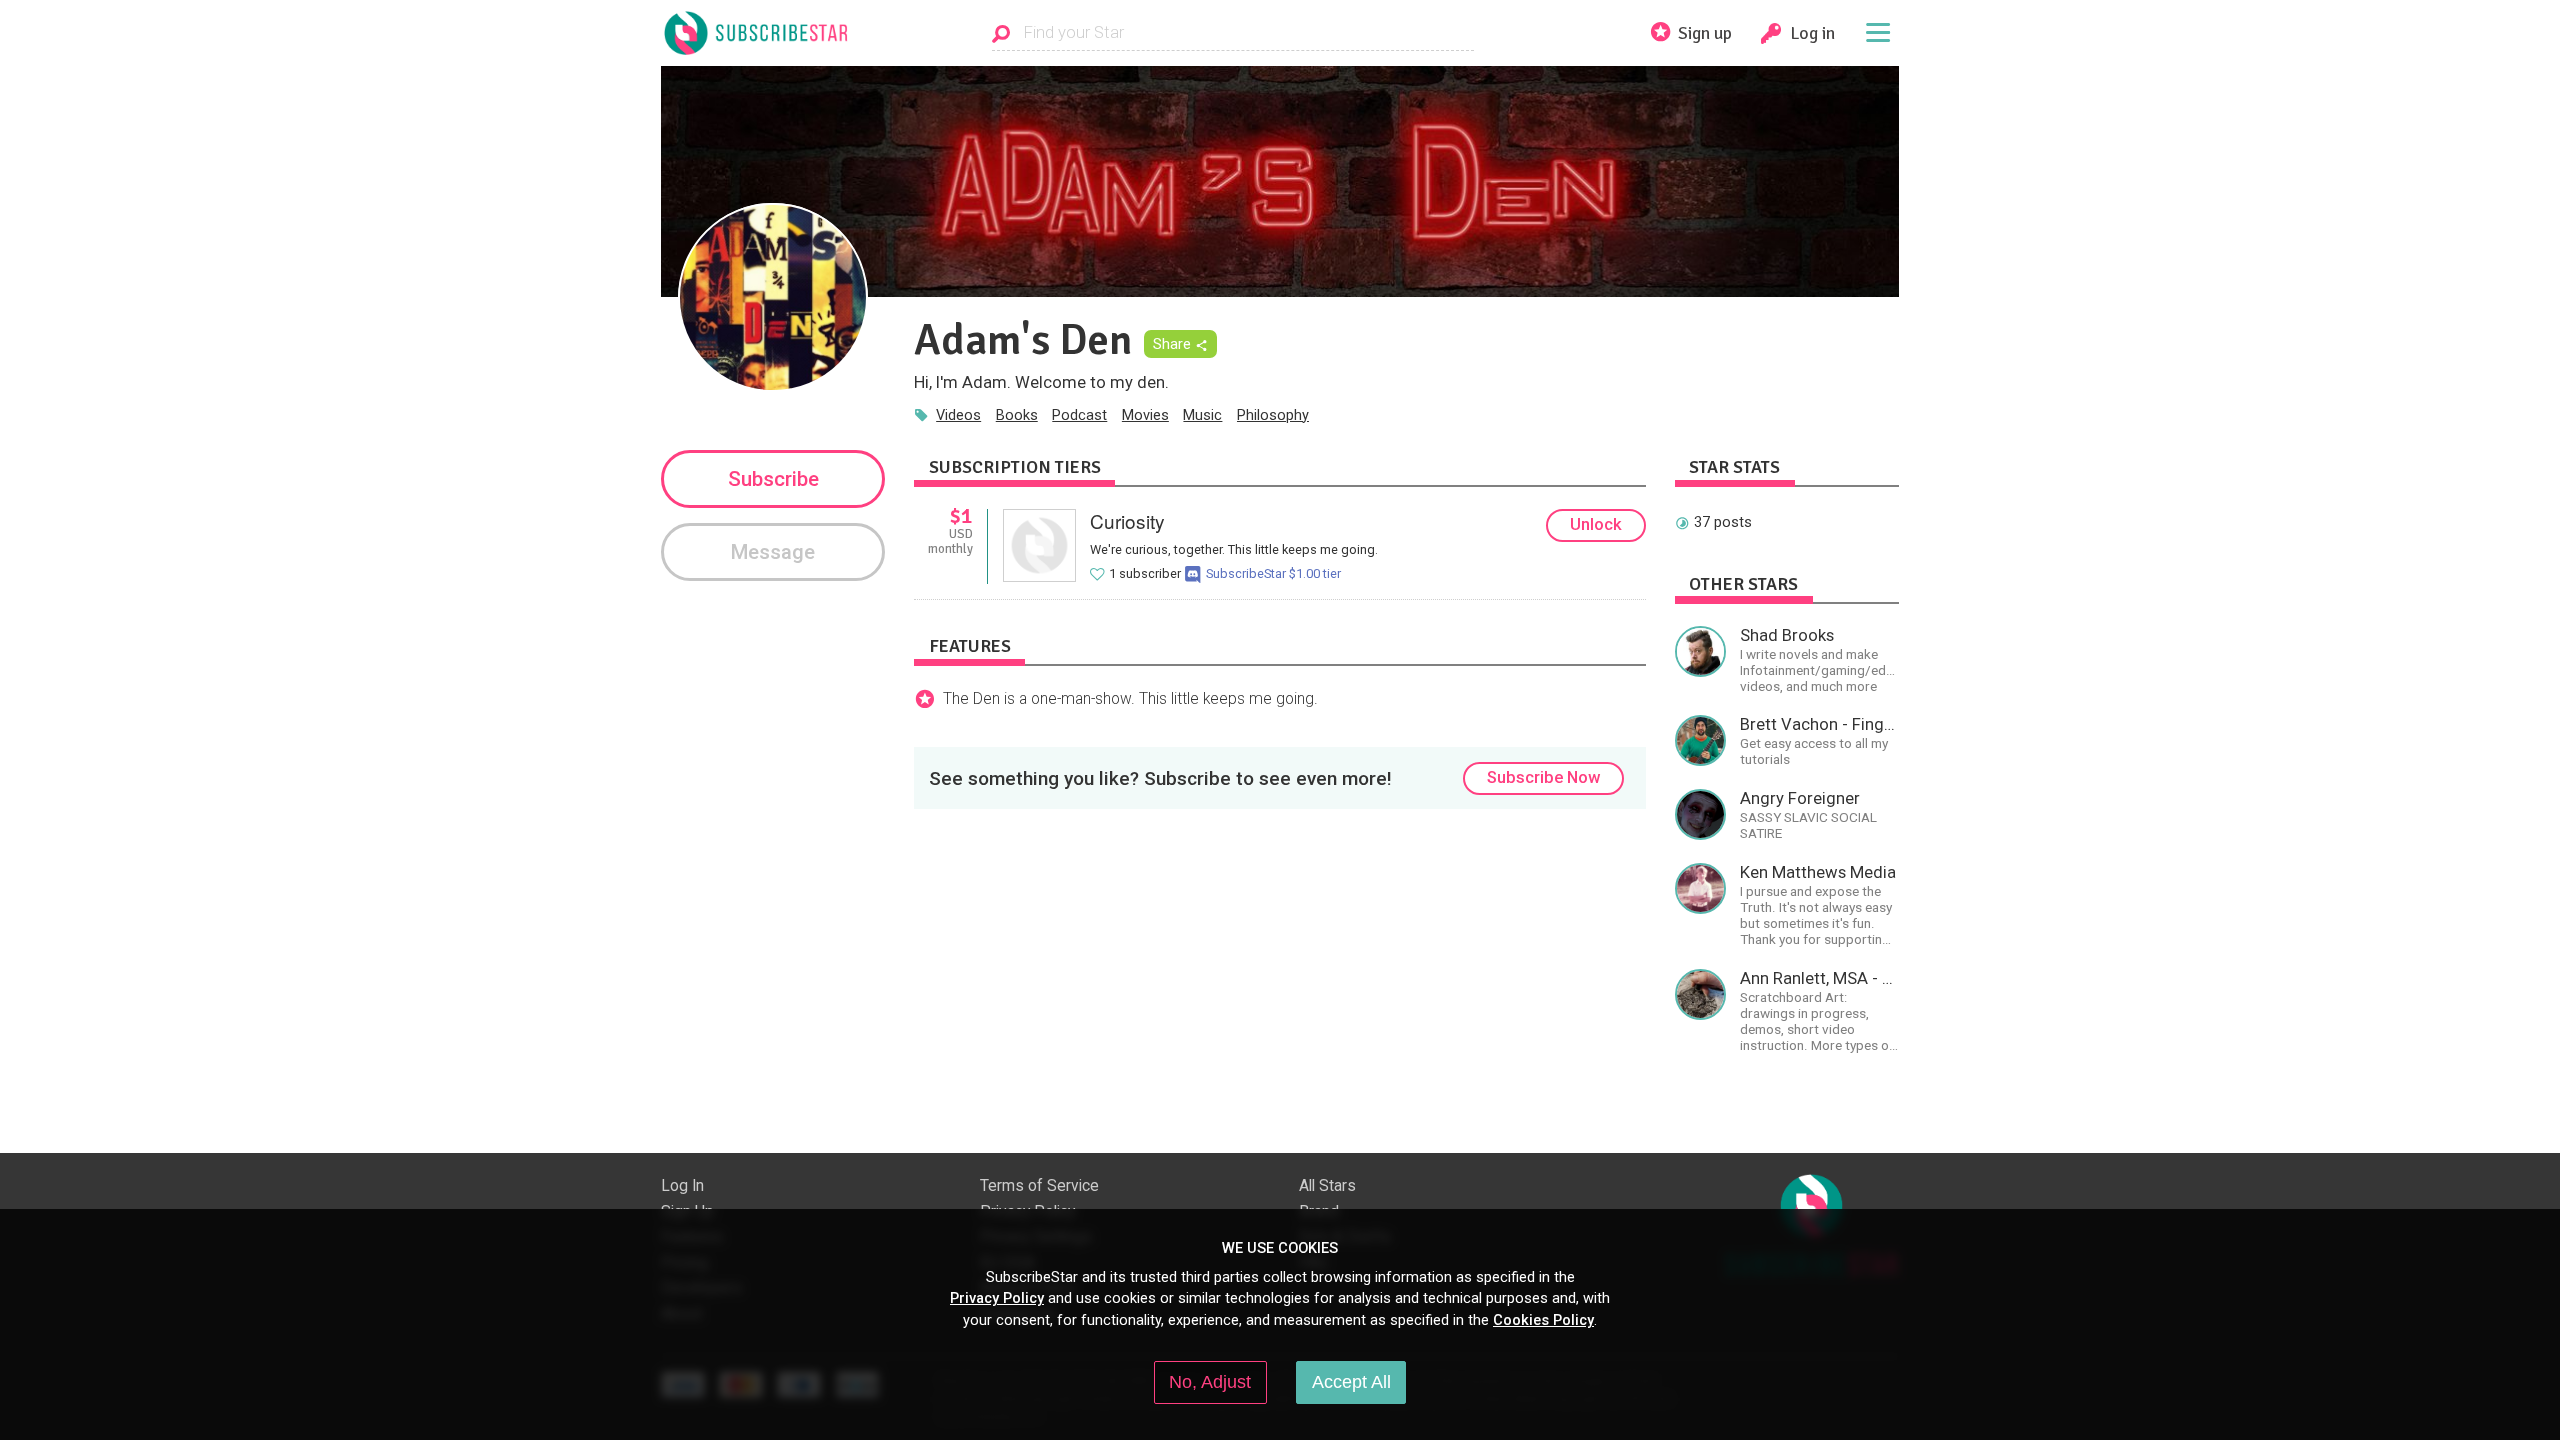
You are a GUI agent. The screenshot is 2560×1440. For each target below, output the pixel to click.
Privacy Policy (997, 1298)
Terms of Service (1039, 1186)
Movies (1145, 415)
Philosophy (1273, 415)
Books (1017, 415)
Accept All (1351, 1382)
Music (1202, 415)
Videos (958, 415)
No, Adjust (1210, 1382)
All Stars (1327, 1186)
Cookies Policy (1543, 1320)
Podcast (1079, 415)
